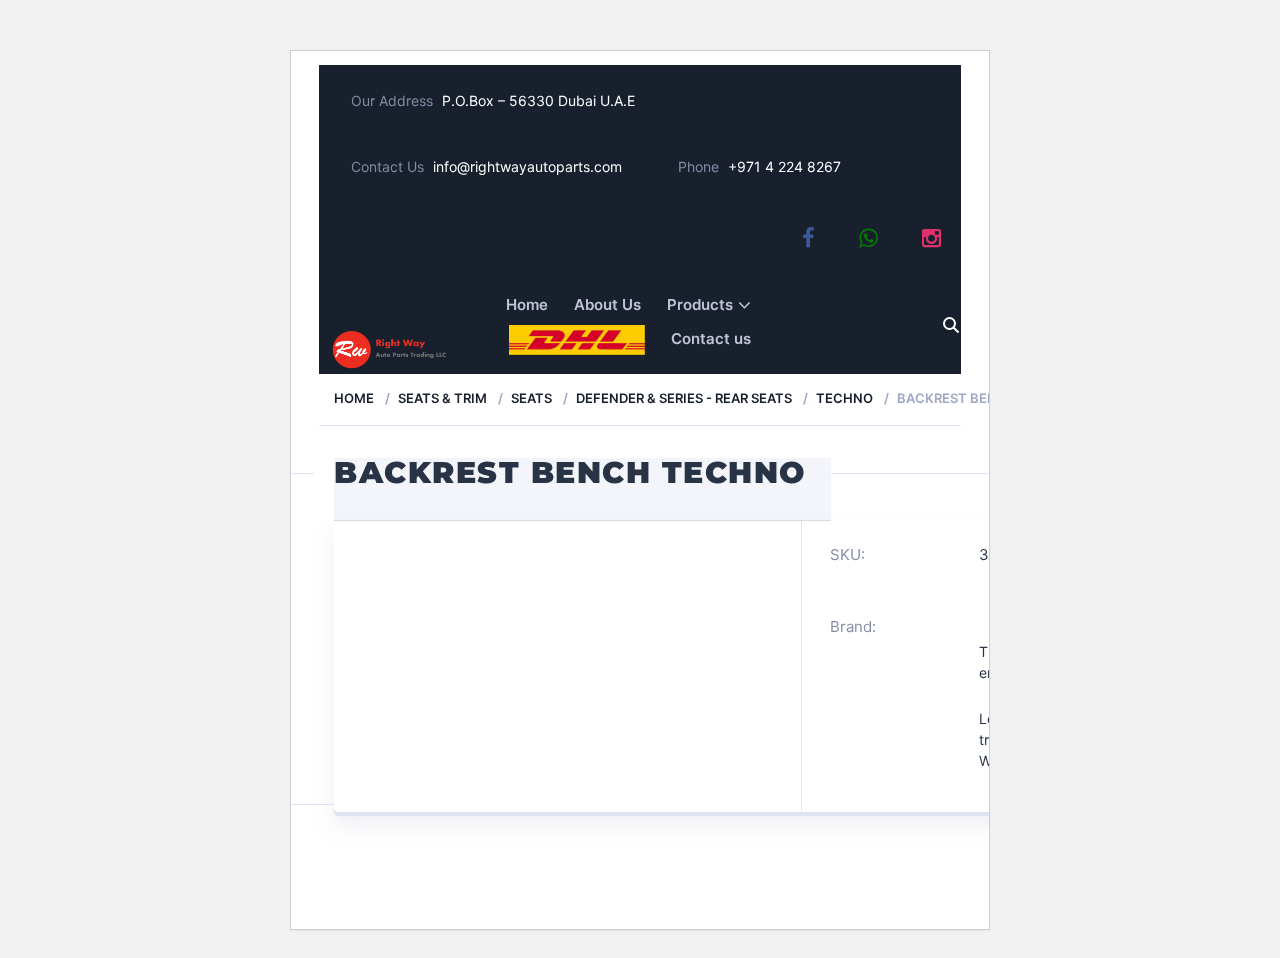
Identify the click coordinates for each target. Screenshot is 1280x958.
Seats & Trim (442, 398)
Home (527, 304)
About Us (607, 304)
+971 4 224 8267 (784, 166)
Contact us (711, 338)
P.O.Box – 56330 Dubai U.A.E (538, 100)
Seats (531, 398)
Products (700, 304)
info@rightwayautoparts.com (527, 166)
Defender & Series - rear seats (684, 398)
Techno (844, 398)
